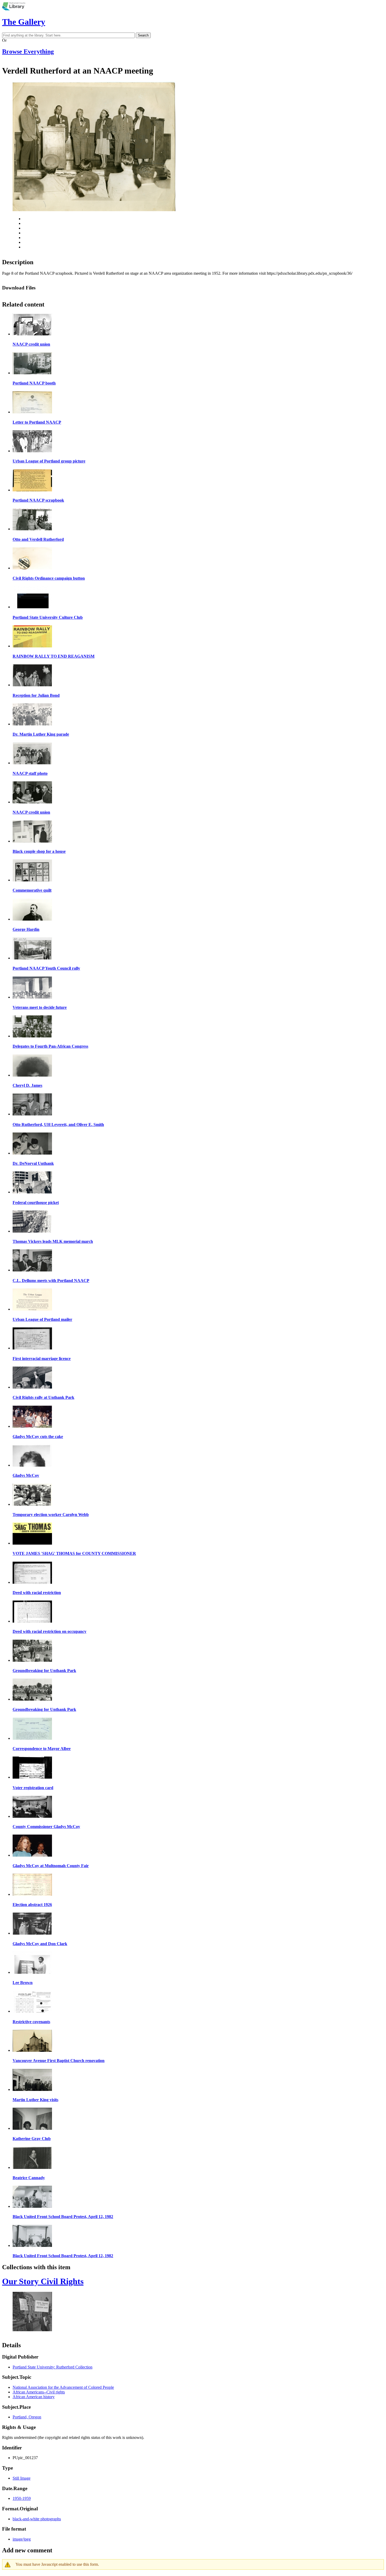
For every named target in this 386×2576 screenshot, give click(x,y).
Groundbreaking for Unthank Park (44, 1671)
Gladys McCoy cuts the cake (38, 1437)
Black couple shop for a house (39, 851)
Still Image (22, 2478)
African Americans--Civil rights (39, 2392)
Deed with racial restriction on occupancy (49, 1631)
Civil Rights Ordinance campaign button (49, 578)
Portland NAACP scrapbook (38, 500)
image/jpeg (22, 2539)
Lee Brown (23, 1983)
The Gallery (24, 22)
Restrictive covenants (31, 2022)
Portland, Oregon (27, 2417)
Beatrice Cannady (29, 2178)
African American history (34, 2397)
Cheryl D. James (27, 1085)
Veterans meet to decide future (40, 1007)
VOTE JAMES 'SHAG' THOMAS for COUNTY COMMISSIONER (74, 1553)
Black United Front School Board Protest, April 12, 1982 (63, 2217)
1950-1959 (22, 2498)
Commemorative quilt (32, 890)
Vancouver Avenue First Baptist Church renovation (59, 2061)
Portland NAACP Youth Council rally (46, 968)
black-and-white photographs (37, 2519)
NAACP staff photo (30, 773)
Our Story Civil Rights (43, 2281)
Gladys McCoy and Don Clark (40, 1944)
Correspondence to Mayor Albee (42, 1749)
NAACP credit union (31, 344)
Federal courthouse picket (36, 1203)
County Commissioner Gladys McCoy (46, 1827)
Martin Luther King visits (35, 2100)
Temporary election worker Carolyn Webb (51, 1515)
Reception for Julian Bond (36, 695)
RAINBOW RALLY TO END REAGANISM (54, 656)
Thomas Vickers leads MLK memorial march (53, 1241)
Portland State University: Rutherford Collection (53, 2367)
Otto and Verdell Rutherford (38, 539)
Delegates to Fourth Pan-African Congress (50, 1046)
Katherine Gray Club (32, 2139)
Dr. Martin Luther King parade (41, 734)
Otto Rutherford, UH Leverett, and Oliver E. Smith (58, 1125)
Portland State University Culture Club (48, 617)
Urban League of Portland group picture (49, 461)
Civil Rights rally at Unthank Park (43, 1397)
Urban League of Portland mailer (42, 1319)
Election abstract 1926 (32, 1905)
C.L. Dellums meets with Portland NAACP (51, 1281)
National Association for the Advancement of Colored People (63, 2387)
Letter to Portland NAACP (37, 422)
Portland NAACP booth (34, 383)
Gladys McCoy (26, 1475)
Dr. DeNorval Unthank (33, 1163)
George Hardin (26, 929)
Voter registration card (33, 1788)
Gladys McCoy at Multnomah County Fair (51, 1866)
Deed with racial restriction (37, 1593)
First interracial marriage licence (42, 1359)
